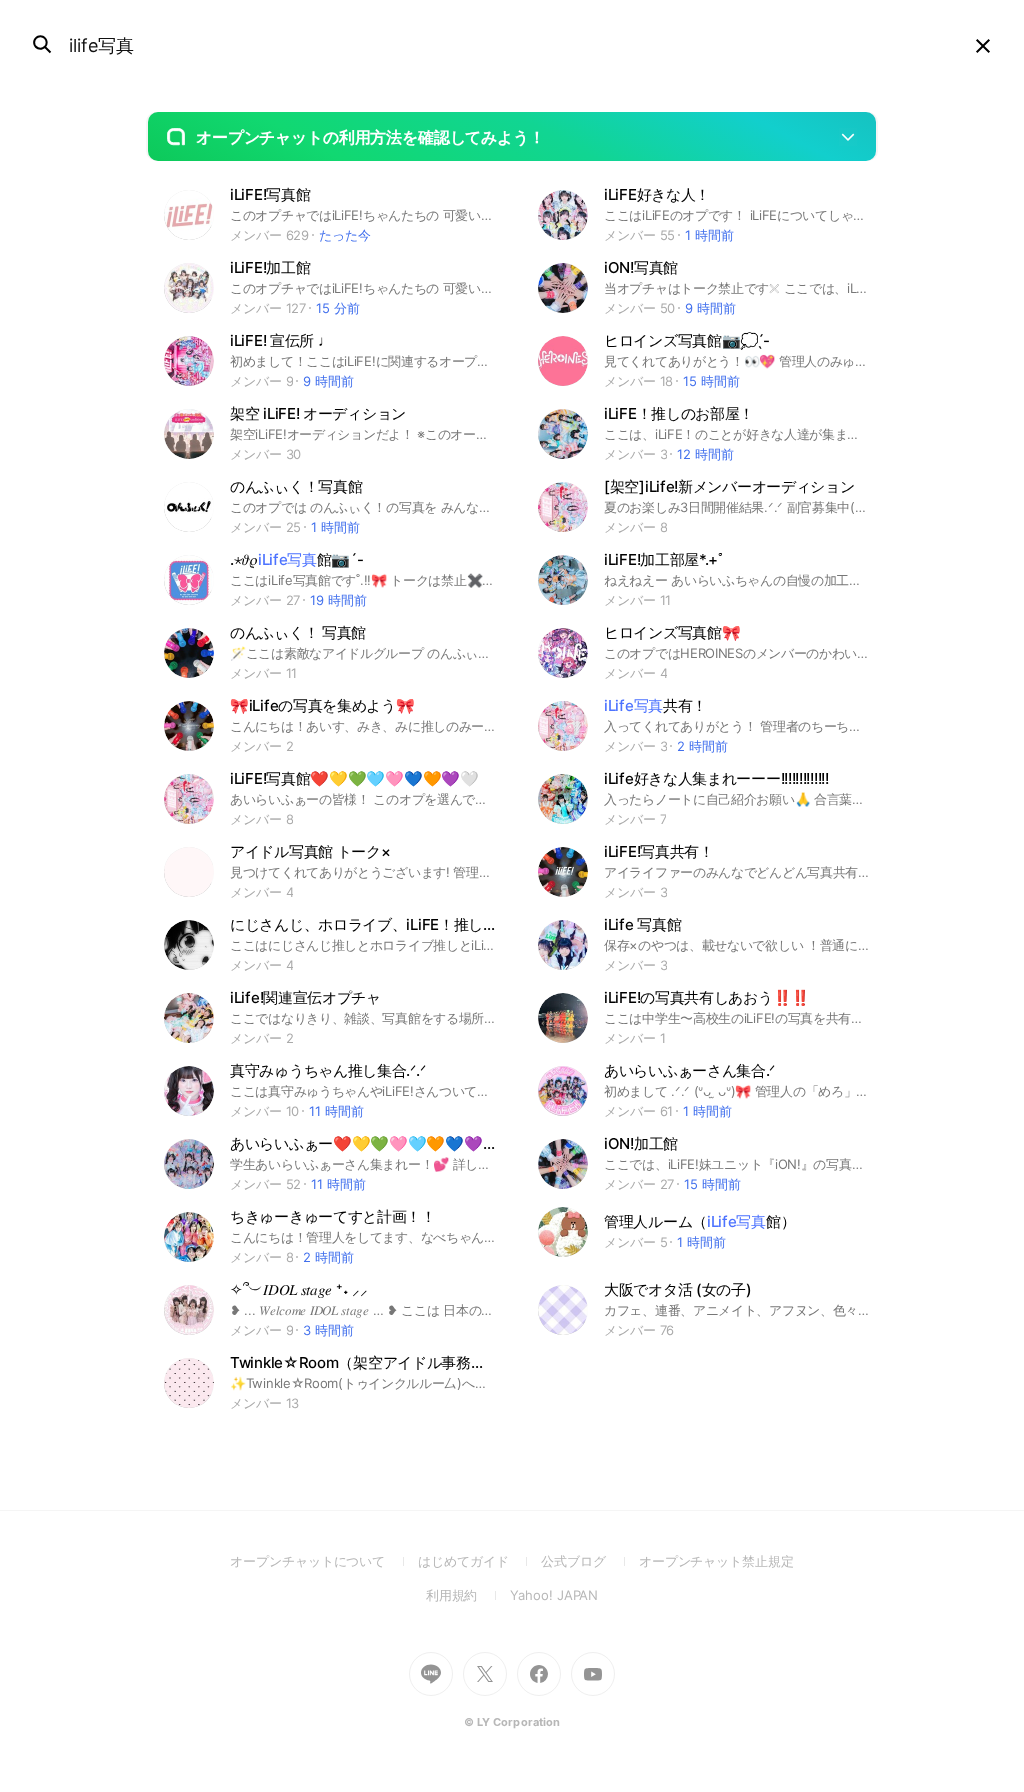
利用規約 (468, 1595)
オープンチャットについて (324, 1561)
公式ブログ (589, 1561)
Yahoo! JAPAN (554, 1595)
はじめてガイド (479, 1561)
